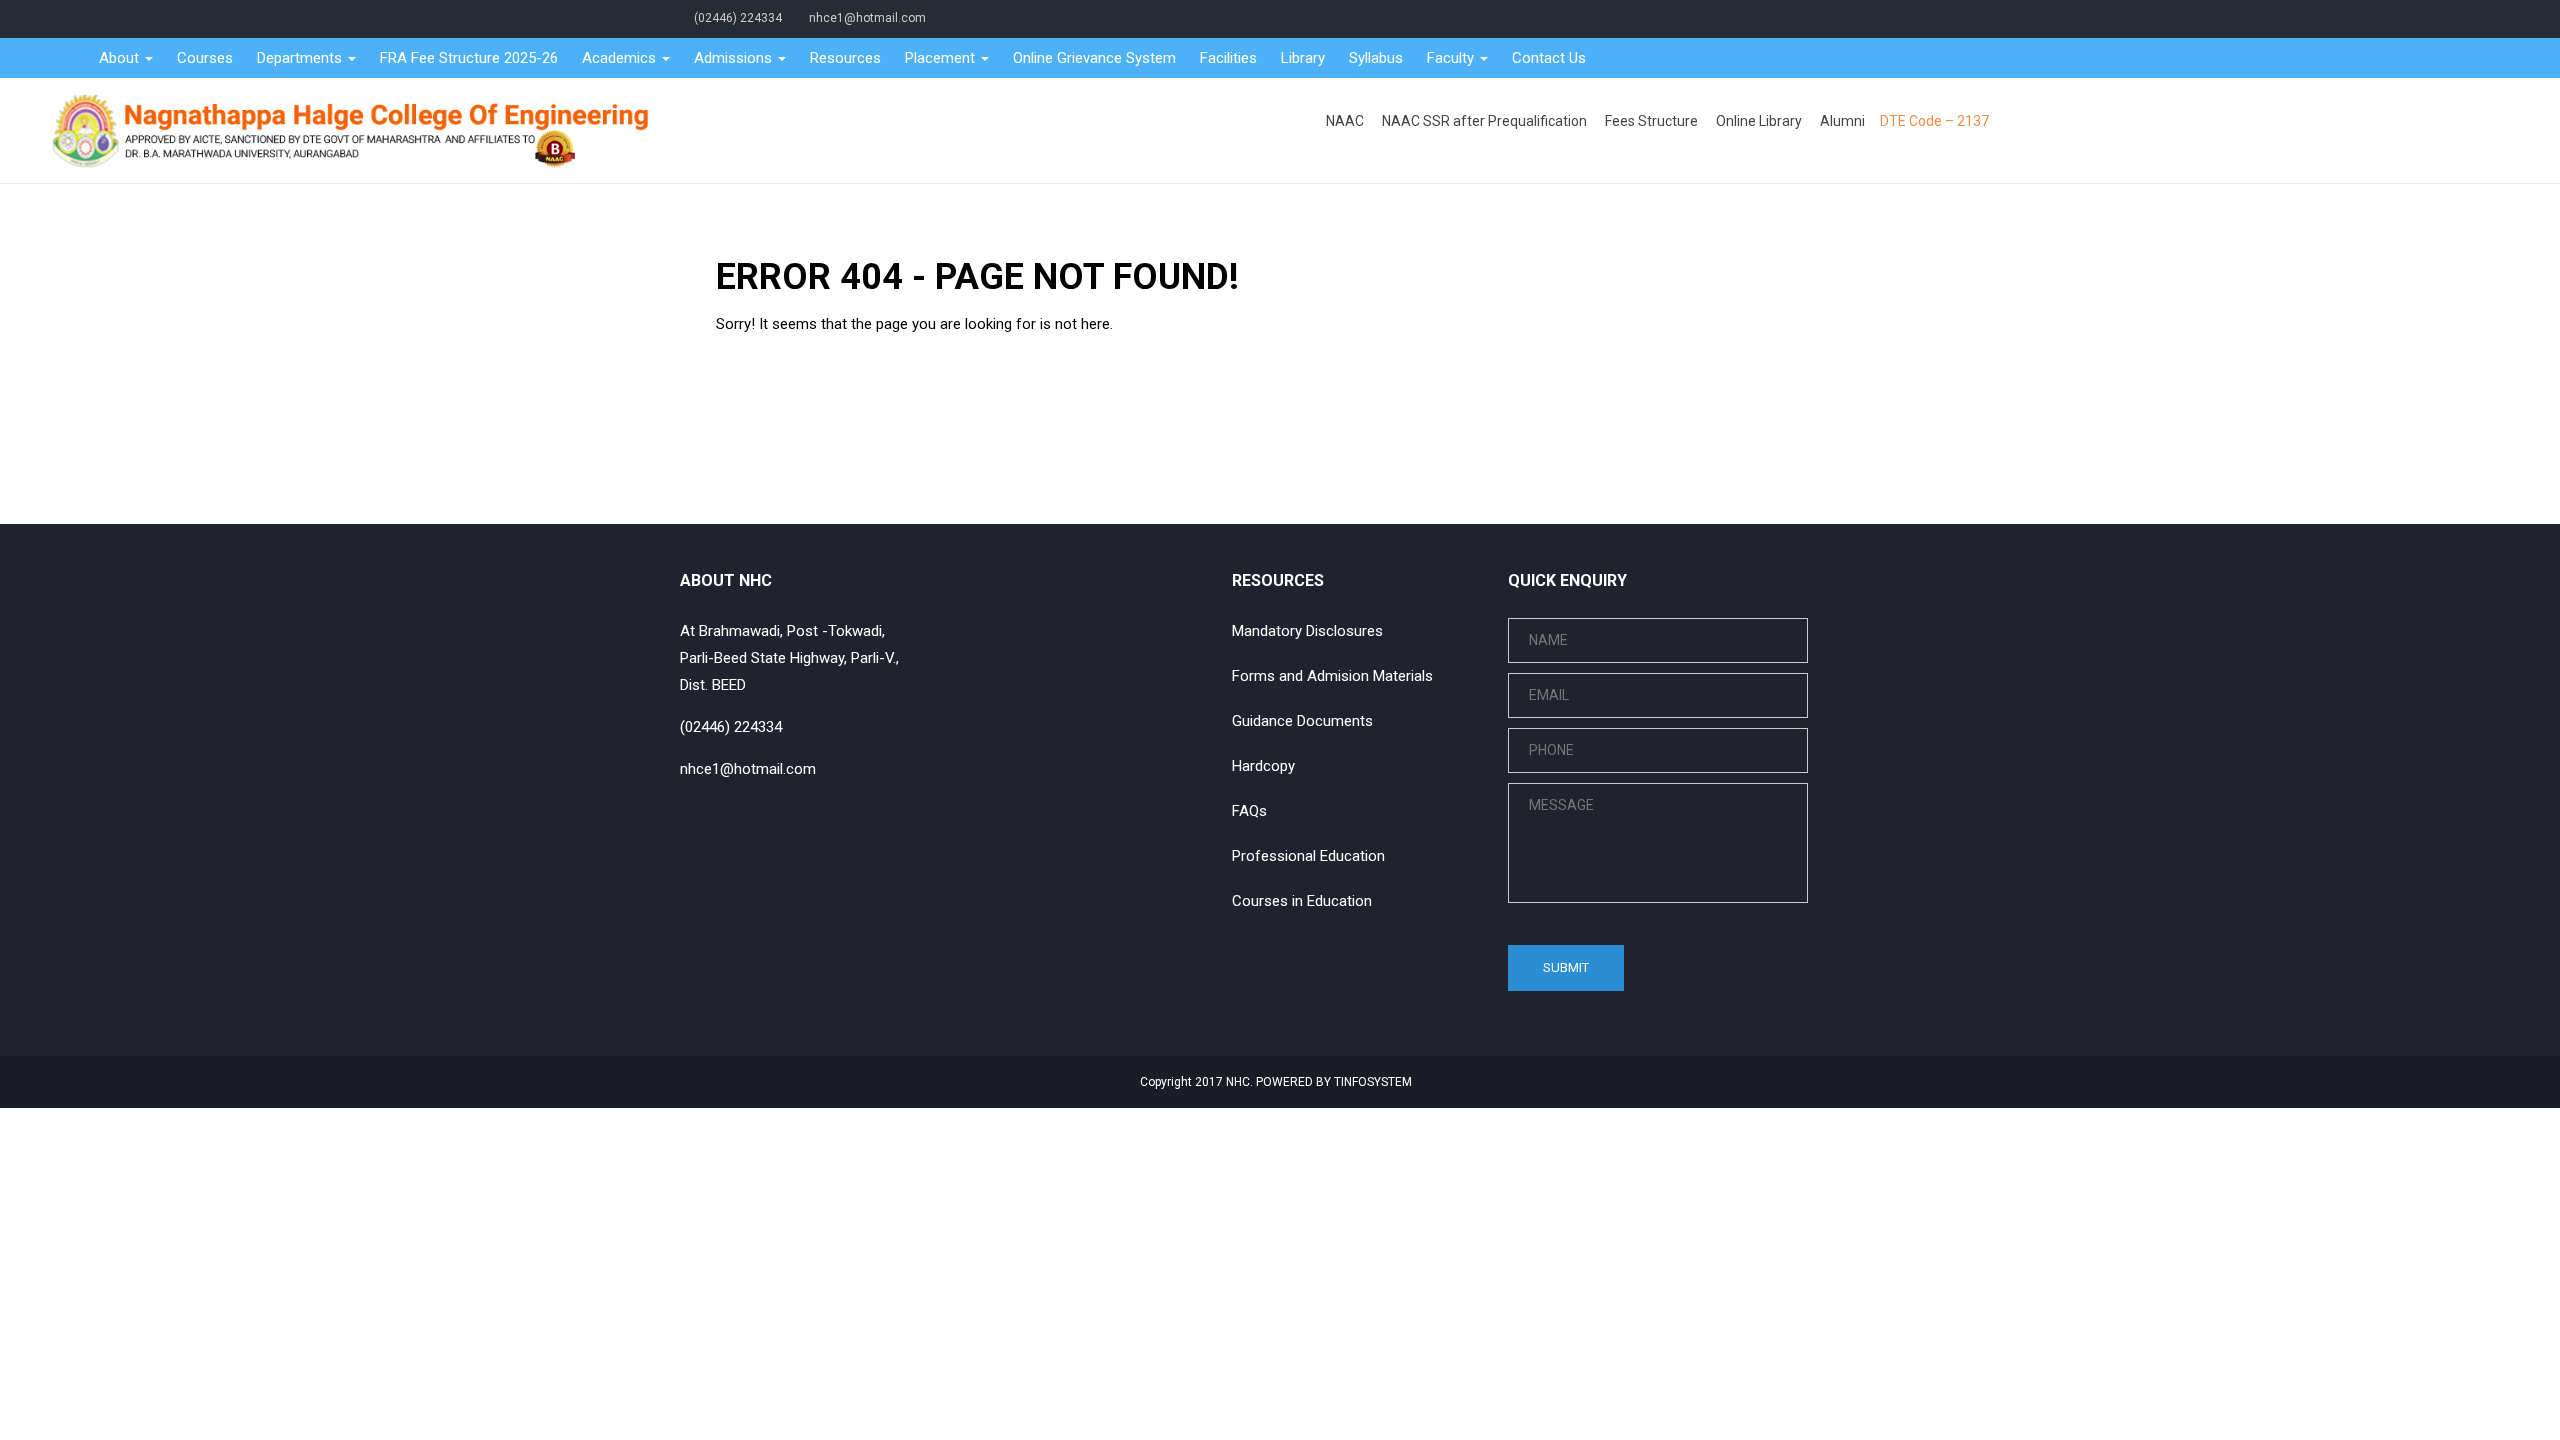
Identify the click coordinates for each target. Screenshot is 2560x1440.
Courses (205, 58)
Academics (621, 58)
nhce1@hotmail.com (867, 18)
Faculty (1452, 58)
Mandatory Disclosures (1307, 631)
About (121, 58)
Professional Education (1308, 856)
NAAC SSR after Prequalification (1484, 121)
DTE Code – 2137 (1934, 121)
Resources (845, 58)
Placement (942, 58)
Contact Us (1549, 58)
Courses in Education (1302, 901)
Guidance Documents (1302, 721)
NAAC (1345, 121)
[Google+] (1839, 18)
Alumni (1842, 121)
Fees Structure (1651, 121)
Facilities (1228, 58)
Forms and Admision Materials (1332, 676)
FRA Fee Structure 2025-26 (469, 58)
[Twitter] (1822, 18)
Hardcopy (1263, 766)
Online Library (1759, 121)
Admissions (735, 58)
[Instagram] (1873, 18)
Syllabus (1376, 58)
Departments (301, 58)
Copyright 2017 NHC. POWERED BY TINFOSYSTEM (1274, 1082)
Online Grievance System (1094, 58)
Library (1303, 58)
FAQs (1249, 811)
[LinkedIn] (1856, 18)
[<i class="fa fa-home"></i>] (69, 58)
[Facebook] (1805, 18)
